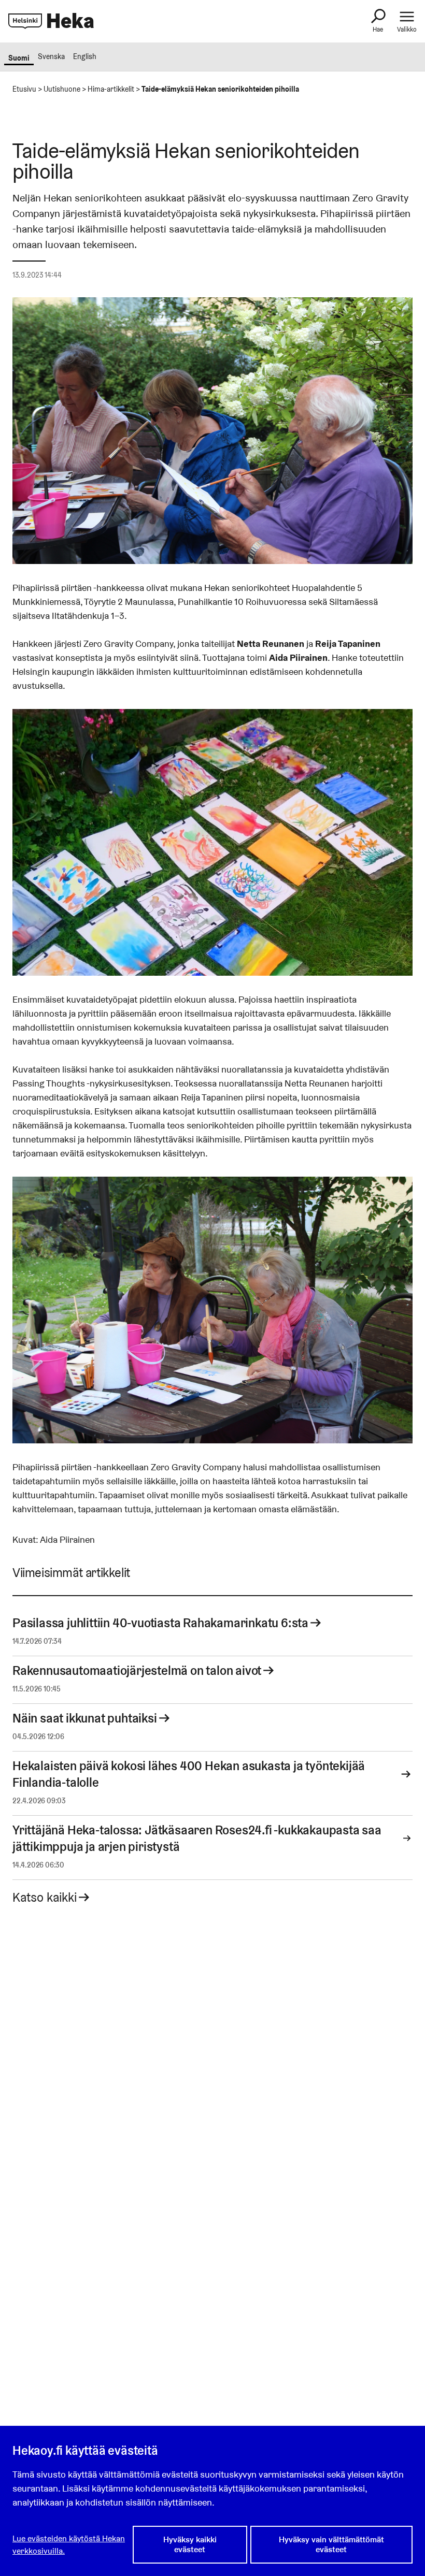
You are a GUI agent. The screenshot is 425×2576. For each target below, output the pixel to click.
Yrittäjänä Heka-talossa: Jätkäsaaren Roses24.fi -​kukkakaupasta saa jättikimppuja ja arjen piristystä (197, 1838)
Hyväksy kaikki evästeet (190, 2544)
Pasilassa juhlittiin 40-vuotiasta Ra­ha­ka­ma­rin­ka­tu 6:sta (160, 1623)
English (85, 56)
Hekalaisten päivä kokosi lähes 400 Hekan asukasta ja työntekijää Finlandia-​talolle (189, 1774)
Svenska (51, 56)
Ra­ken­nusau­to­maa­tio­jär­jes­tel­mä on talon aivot (137, 1670)
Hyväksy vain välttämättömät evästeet (331, 2544)
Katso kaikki (45, 1897)
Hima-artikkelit (111, 89)
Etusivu (24, 89)
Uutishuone (62, 89)
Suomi (19, 58)
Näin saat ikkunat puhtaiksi (85, 1718)
